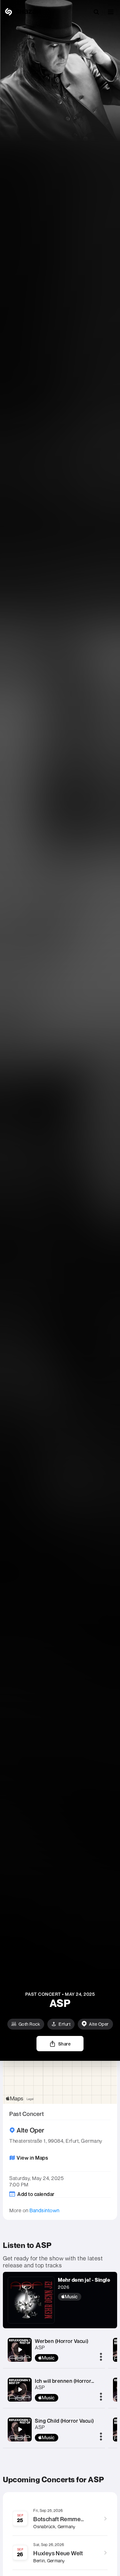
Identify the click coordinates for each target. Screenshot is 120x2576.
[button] (111, 12)
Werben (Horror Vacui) (62, 2341)
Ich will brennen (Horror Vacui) (71, 2381)
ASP (40, 2347)
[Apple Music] (84, 2297)
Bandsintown (44, 2210)
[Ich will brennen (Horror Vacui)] (20, 2389)
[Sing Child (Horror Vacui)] (20, 2429)
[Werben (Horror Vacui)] (20, 2350)
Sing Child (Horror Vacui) (64, 2421)
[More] (101, 2357)
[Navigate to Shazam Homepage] (22, 12)
